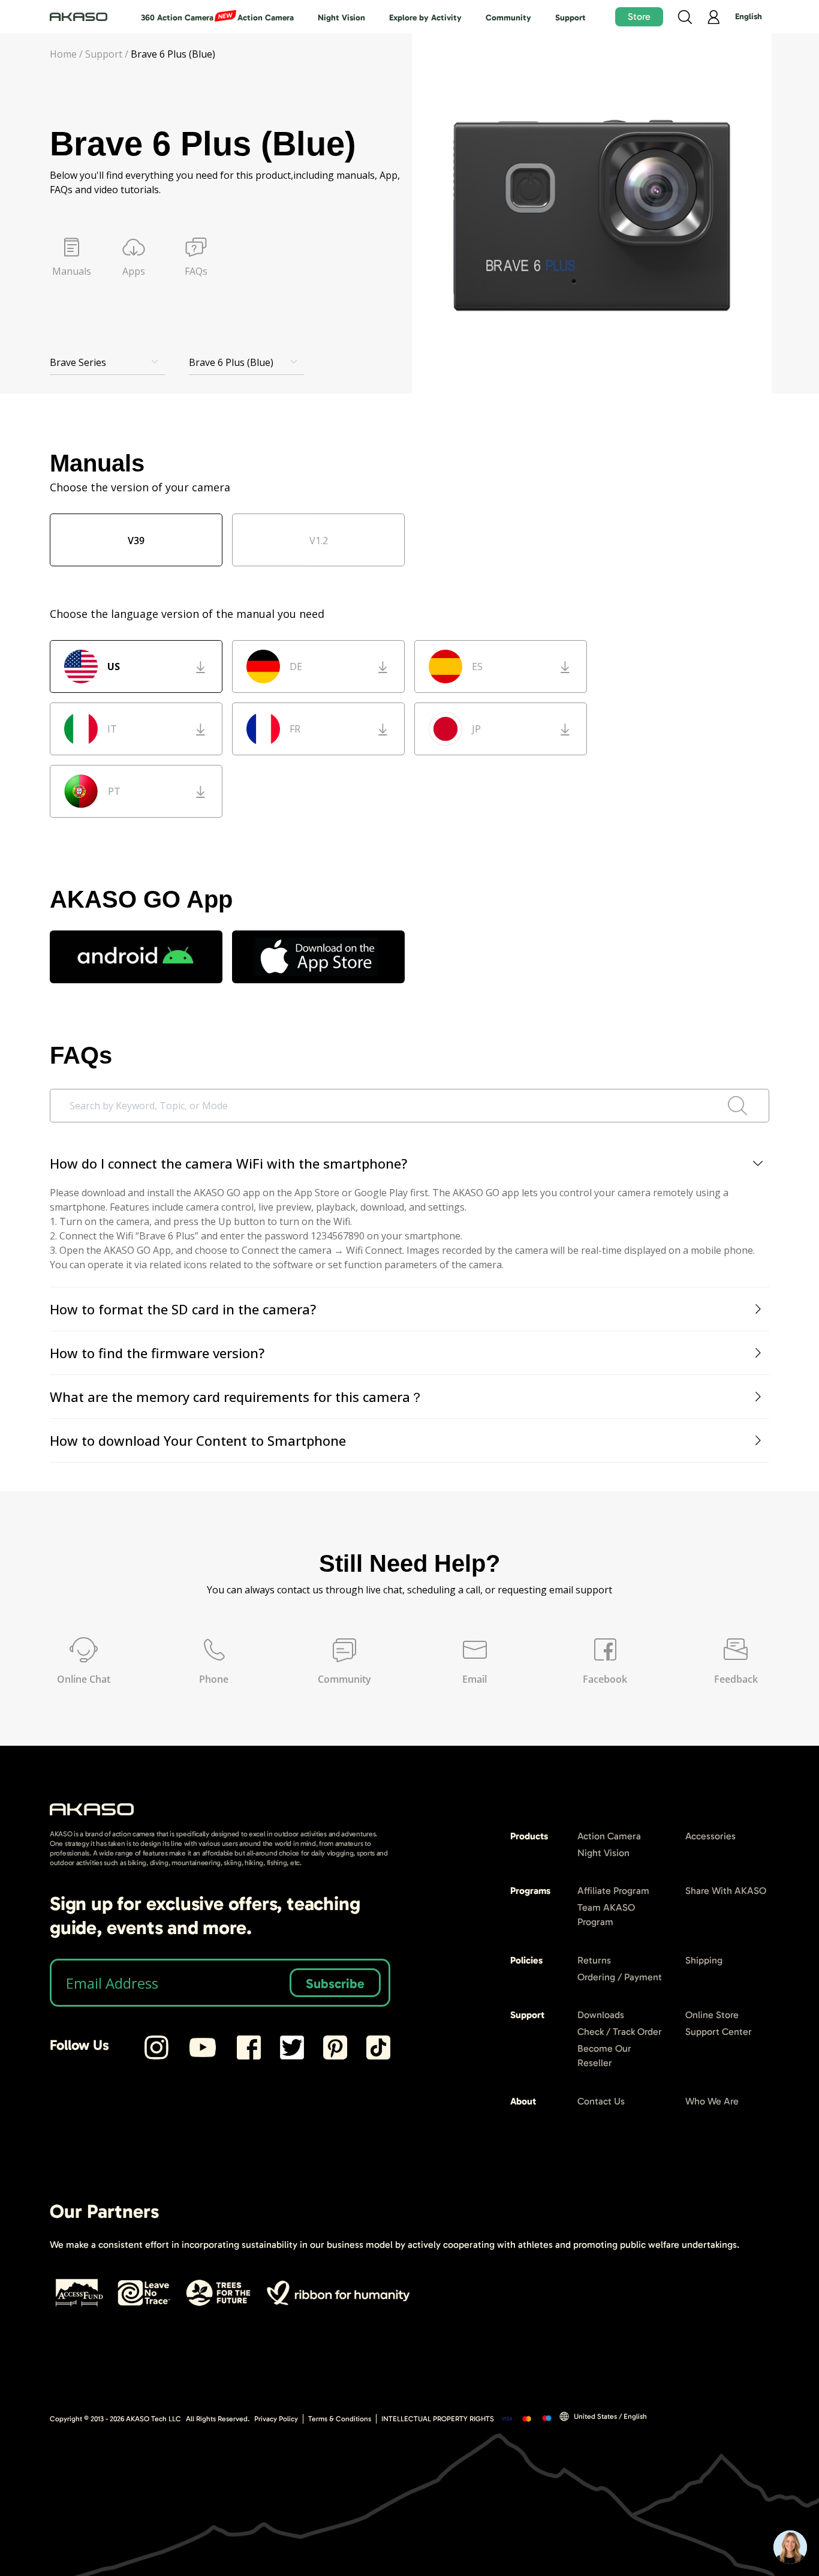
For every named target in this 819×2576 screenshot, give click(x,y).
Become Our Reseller (604, 2056)
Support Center (719, 2032)
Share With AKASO (726, 1891)
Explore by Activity (425, 18)
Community (508, 18)
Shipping (704, 1960)
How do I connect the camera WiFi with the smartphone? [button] (228, 1163)
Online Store (712, 2015)
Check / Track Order (620, 2032)
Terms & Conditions (340, 2419)
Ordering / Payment (620, 1977)
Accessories (710, 1836)
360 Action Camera (177, 18)
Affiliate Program (613, 1891)
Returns (594, 1960)
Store (639, 16)
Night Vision (341, 18)
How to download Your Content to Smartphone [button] (198, 1440)
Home (63, 54)
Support (570, 18)
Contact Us (601, 2101)
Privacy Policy (276, 2419)
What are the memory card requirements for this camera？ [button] (237, 1397)
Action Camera (266, 18)
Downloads (601, 2015)
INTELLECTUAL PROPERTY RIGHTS (438, 2419)
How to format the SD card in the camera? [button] (183, 1309)
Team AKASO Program (606, 1915)
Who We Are (712, 2101)
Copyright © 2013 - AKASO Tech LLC (115, 2419)
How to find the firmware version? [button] (157, 1353)
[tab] (409, 1164)
